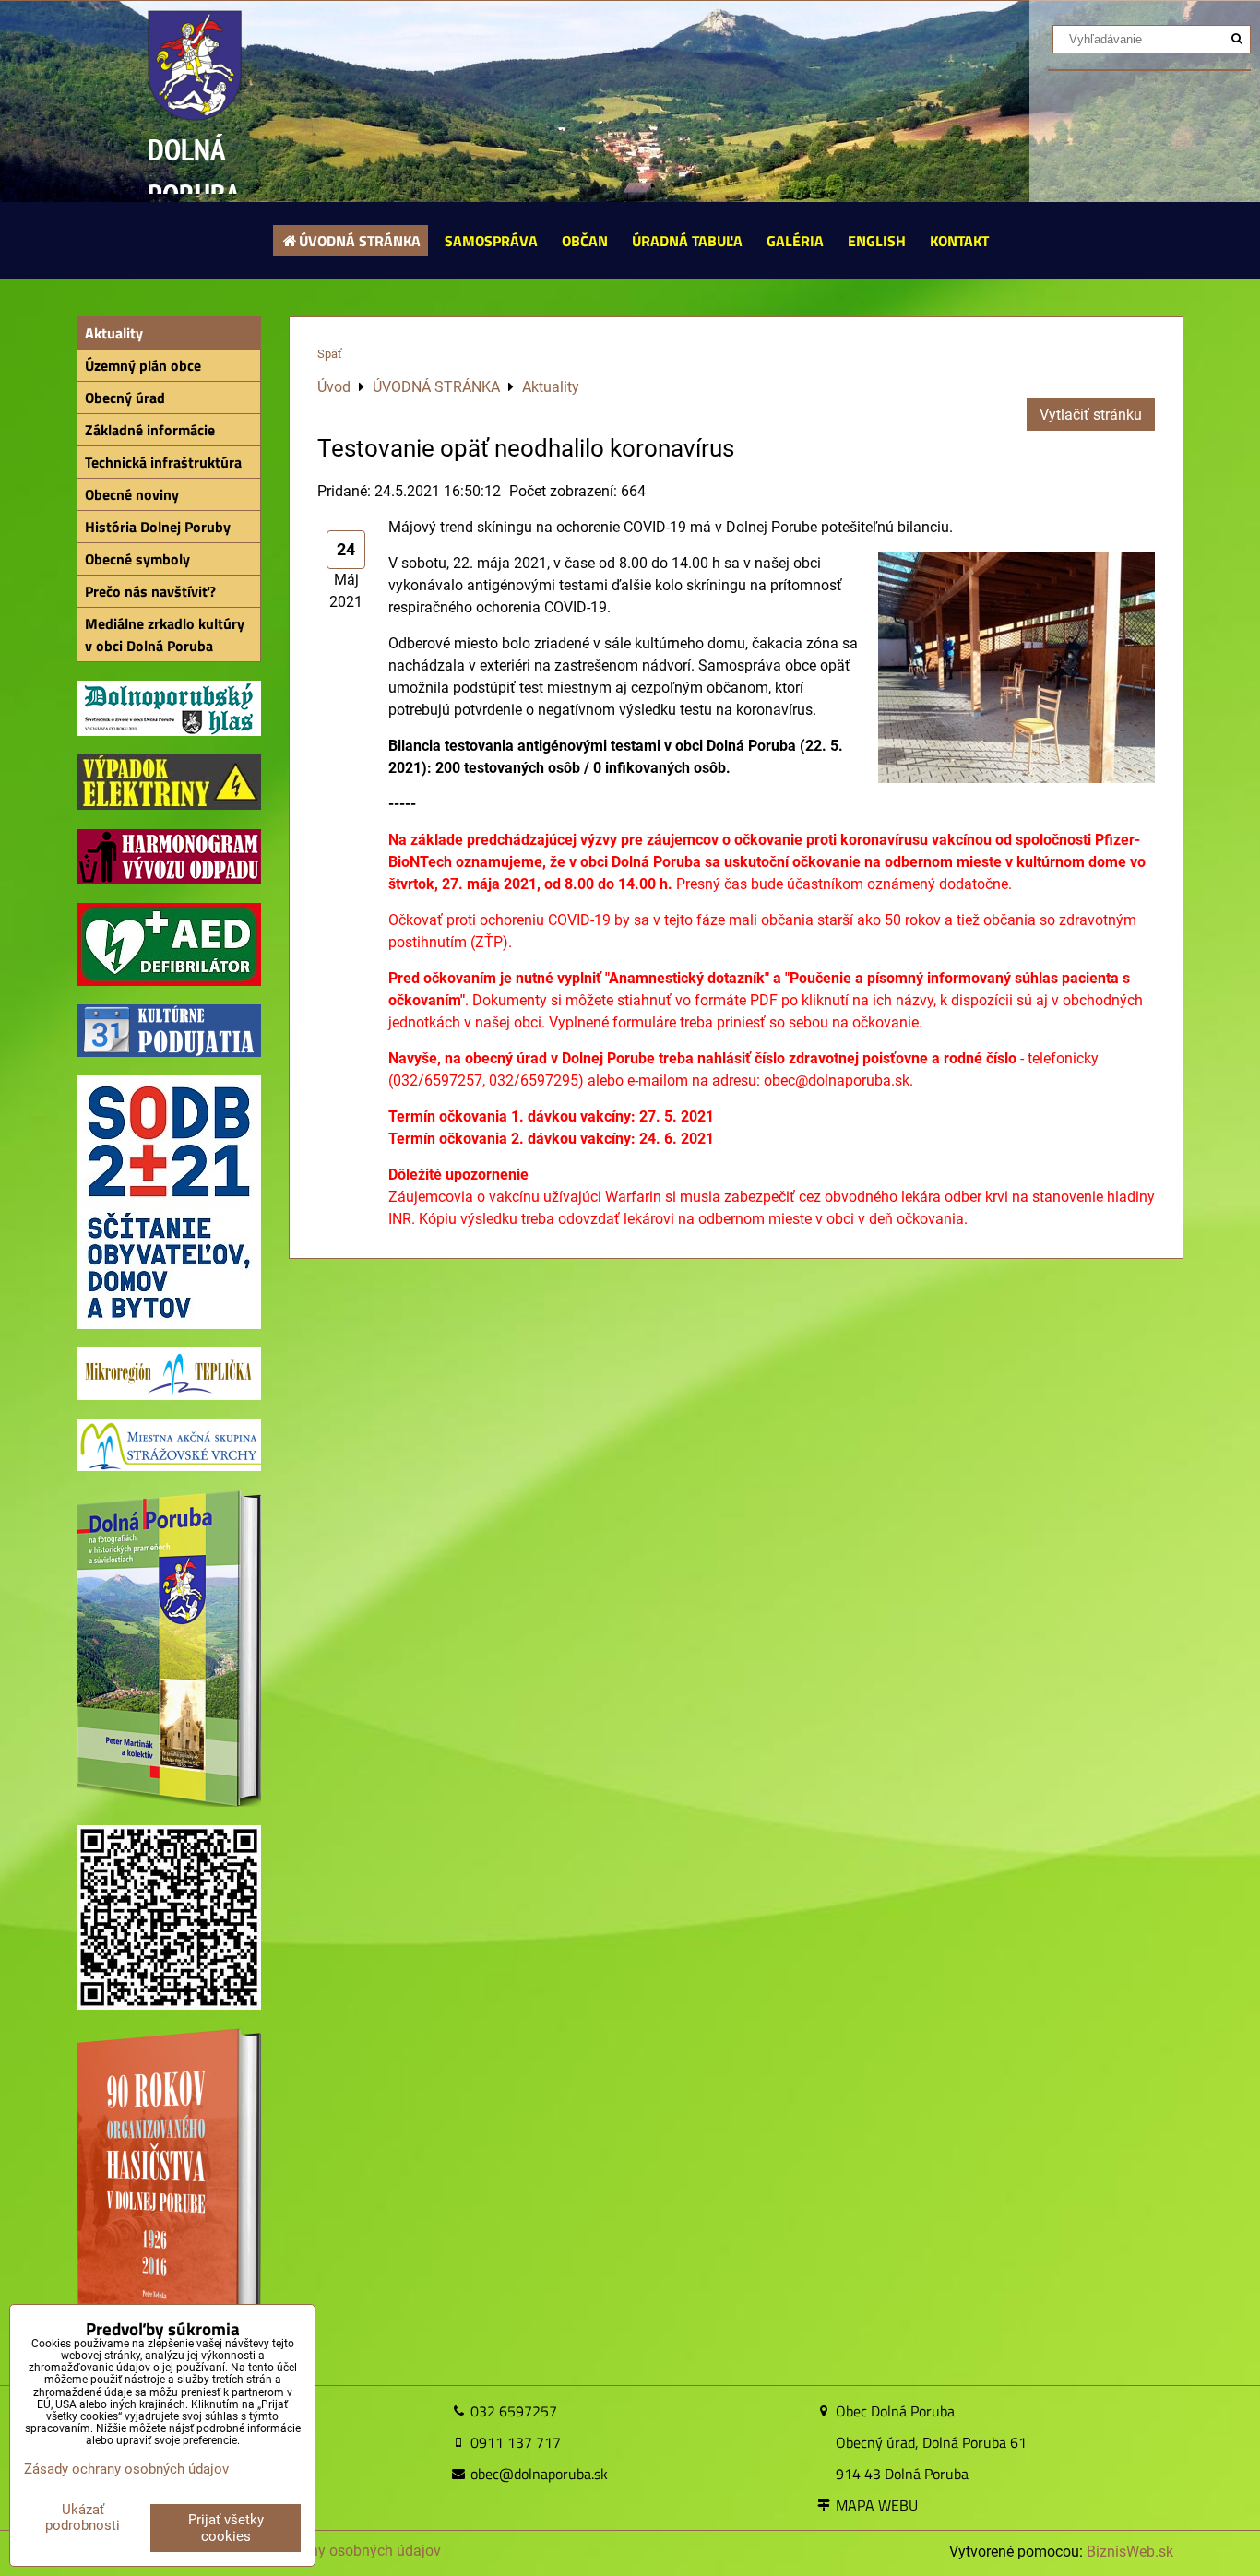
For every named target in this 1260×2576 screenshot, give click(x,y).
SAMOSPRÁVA (491, 241)
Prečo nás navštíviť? (150, 591)
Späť (330, 354)
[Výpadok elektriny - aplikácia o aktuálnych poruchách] (169, 805)
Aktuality (114, 333)
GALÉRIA (795, 241)
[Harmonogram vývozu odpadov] (169, 879)
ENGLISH (877, 241)
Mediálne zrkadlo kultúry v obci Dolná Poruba (165, 635)
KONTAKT (959, 241)
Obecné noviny (132, 494)
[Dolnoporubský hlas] (169, 731)
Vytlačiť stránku (1091, 415)
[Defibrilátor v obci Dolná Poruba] (169, 981)
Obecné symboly (137, 559)
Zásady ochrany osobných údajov (331, 2551)
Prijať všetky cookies (226, 2528)
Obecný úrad (125, 398)
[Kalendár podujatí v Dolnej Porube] (169, 1052)
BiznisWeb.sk (1130, 2552)
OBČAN (585, 241)
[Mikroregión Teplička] (169, 1395)
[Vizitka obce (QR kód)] (169, 2005)
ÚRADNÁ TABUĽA (687, 241)
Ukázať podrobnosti (83, 2517)
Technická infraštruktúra (163, 462)
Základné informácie (150, 430)
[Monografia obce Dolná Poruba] (169, 1802)
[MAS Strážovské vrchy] (169, 1466)
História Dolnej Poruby (158, 527)
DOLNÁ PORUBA (194, 172)
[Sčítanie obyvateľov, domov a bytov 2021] (169, 1324)
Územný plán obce (143, 365)
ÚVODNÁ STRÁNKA (360, 241)
